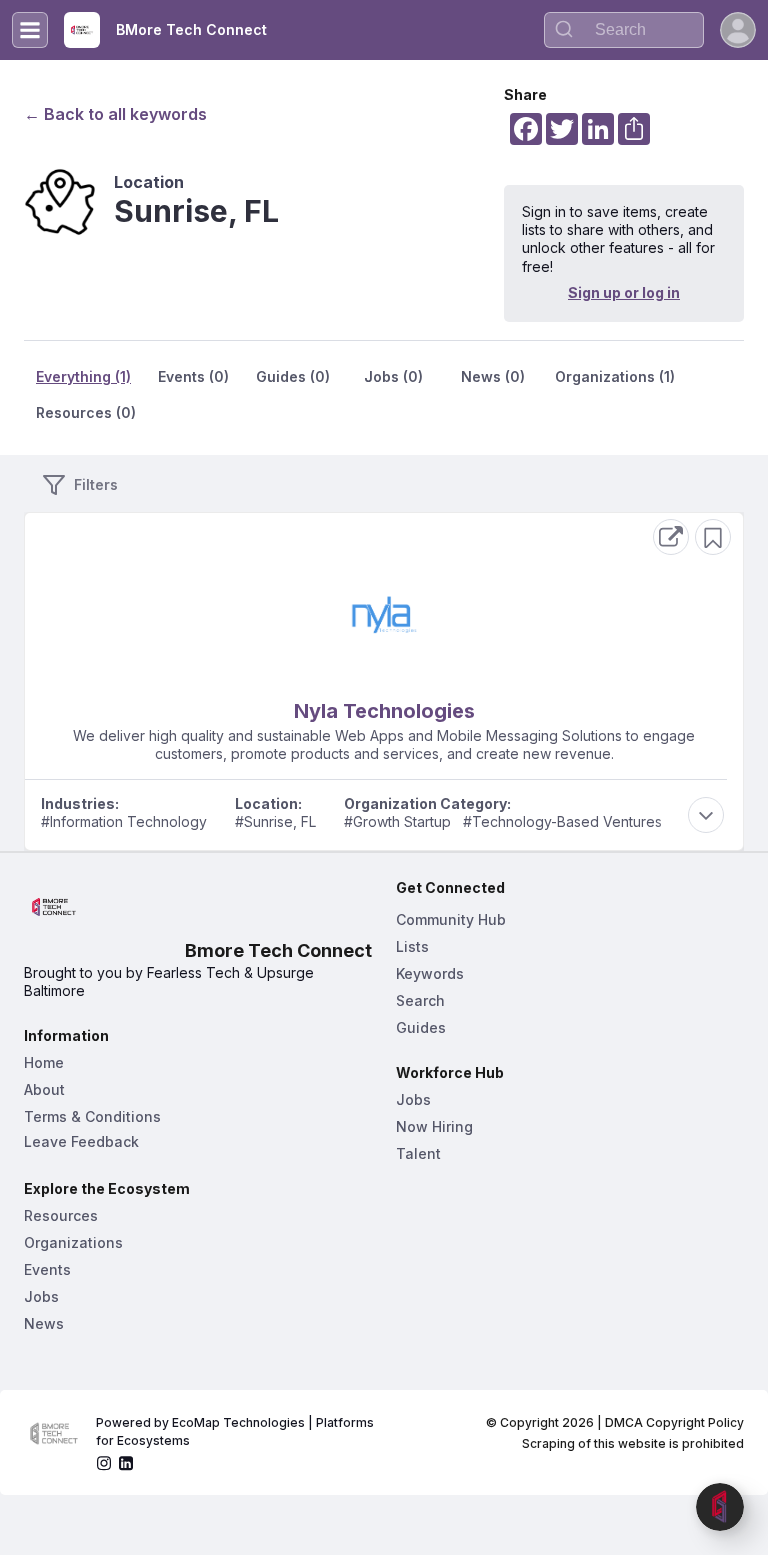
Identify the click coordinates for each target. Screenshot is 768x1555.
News (44, 1323)
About (44, 1089)
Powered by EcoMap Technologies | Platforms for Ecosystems (236, 1431)
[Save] (713, 537)
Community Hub (451, 919)
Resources (61, 1215)
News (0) (493, 376)
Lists (412, 946)
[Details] (671, 537)
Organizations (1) (615, 376)
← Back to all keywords (115, 114)
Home (44, 1062)
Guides (421, 1027)
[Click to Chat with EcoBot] (720, 1507)
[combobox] (624, 30)
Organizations (73, 1242)
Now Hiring (434, 1126)
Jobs (41, 1296)
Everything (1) (83, 376)
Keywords (430, 973)
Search (420, 1000)
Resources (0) (86, 412)
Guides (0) (293, 376)
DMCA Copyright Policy (674, 1422)
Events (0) (193, 376)
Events (47, 1269)
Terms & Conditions (92, 1116)
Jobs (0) (393, 376)
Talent (418, 1153)
